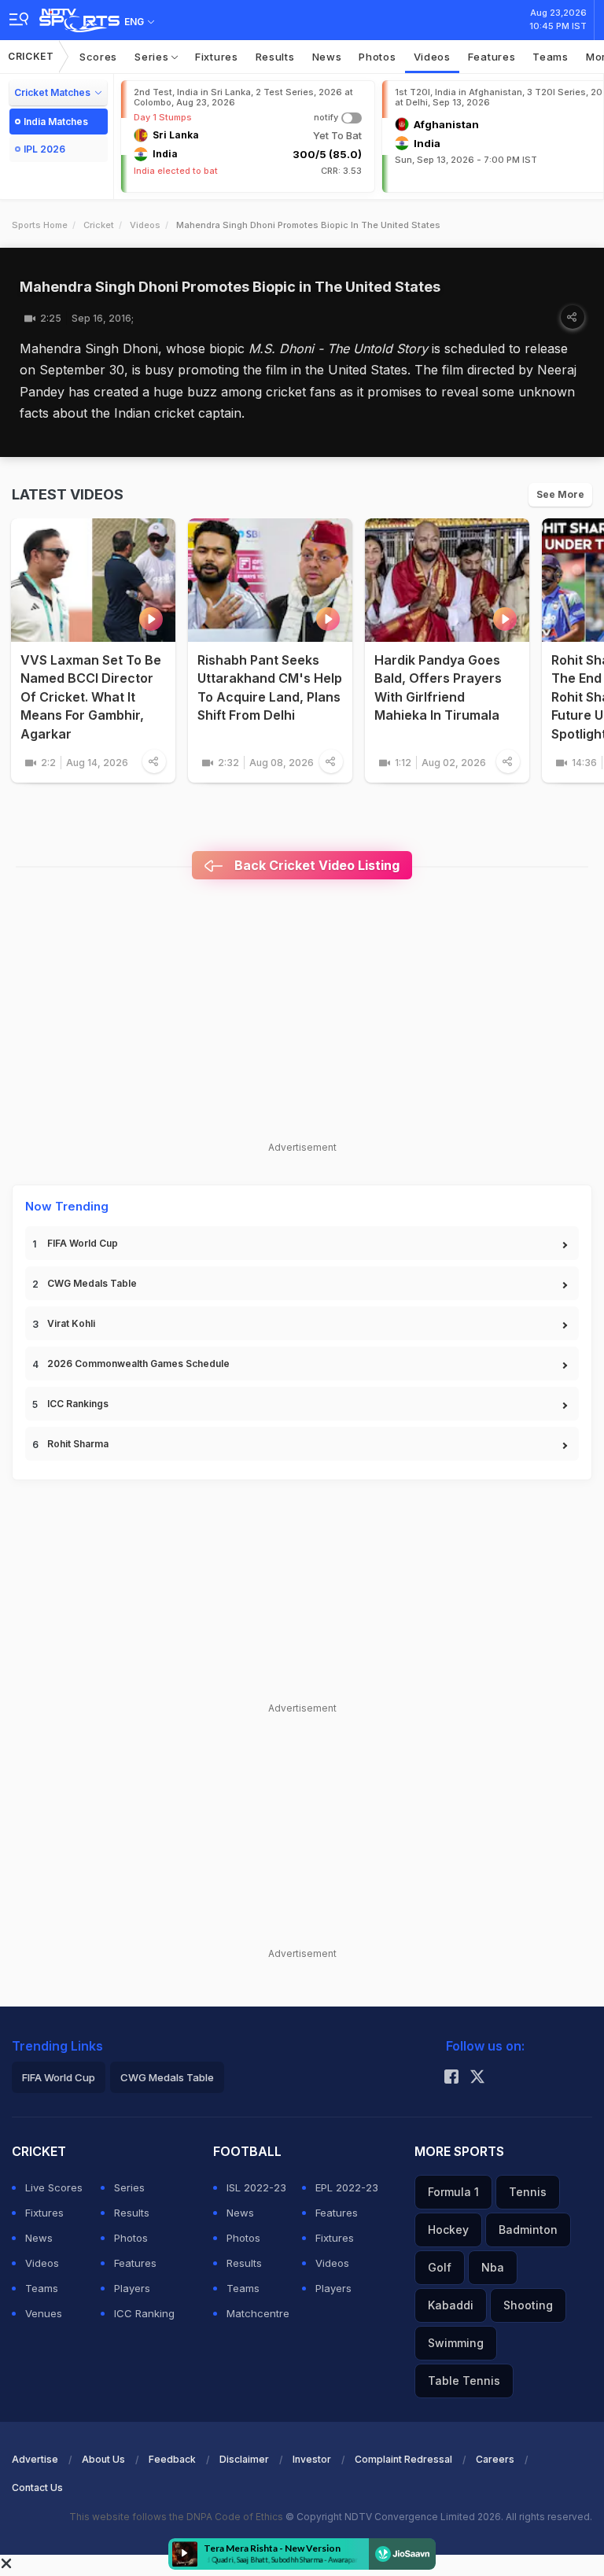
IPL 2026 (44, 149)
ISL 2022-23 (256, 2187)
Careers (495, 2459)
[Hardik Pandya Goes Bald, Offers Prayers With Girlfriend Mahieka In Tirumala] (447, 580)
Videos (432, 57)
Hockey (448, 2230)
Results (275, 57)
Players (132, 2288)
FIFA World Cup (83, 1243)
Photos (377, 57)
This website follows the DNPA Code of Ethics (177, 2517)
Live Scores (54, 2187)
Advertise (35, 2459)
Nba (493, 2267)
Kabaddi (451, 2305)
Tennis (528, 2192)
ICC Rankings (78, 1404)
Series (153, 57)
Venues (44, 2313)
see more (560, 494)
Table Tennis (464, 2381)
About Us (103, 2459)
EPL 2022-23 (347, 2187)
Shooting (528, 2305)
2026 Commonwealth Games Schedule (138, 1364)
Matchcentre (258, 2313)
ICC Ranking (144, 2313)
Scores (98, 57)
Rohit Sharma (78, 1444)
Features (492, 57)
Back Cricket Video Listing (315, 865)
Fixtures (217, 57)
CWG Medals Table (92, 1283)
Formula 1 (453, 2192)
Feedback (172, 2459)
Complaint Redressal (403, 2459)
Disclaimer (244, 2459)
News (327, 57)
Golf (440, 2267)
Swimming (456, 2343)
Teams (551, 57)
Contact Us (37, 2488)
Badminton (528, 2230)
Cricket (31, 56)
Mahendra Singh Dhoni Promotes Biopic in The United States (230, 287)
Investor (312, 2459)
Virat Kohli (71, 1323)
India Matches (56, 122)
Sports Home (40, 225)
